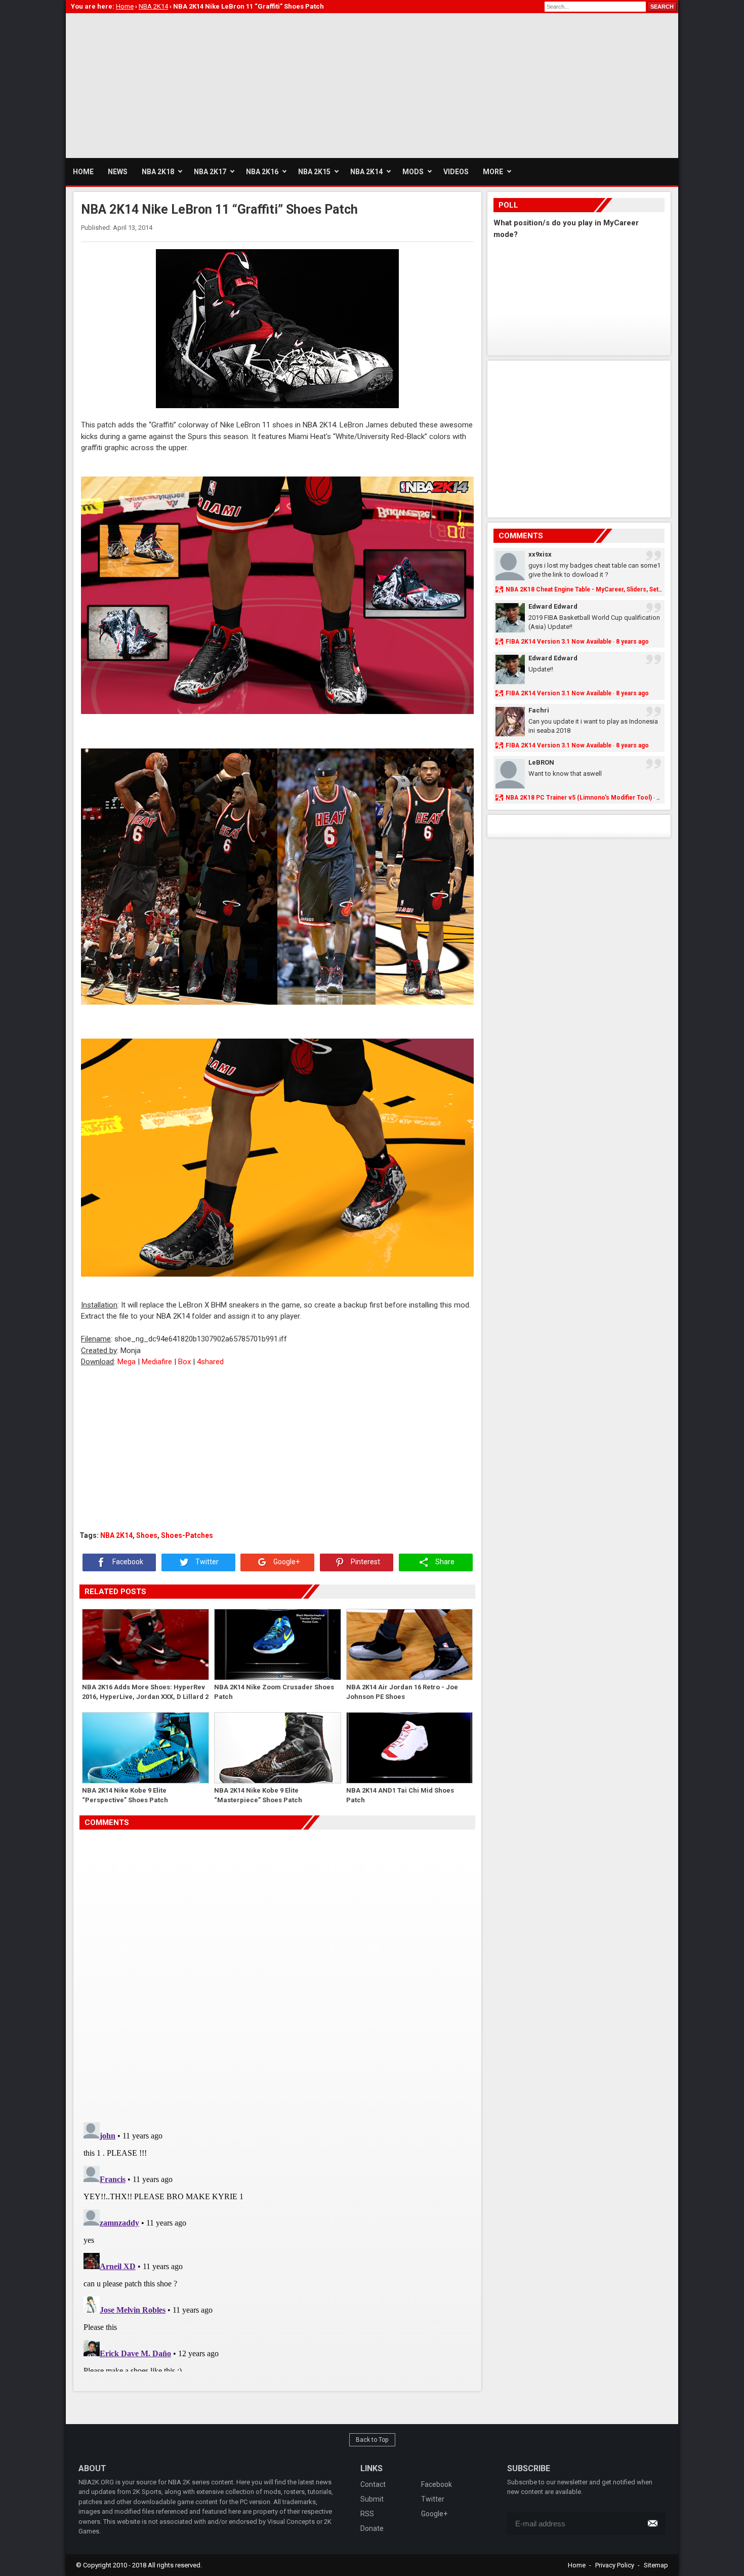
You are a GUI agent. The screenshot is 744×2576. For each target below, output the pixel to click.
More (493, 172)
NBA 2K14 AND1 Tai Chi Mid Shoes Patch (400, 1795)
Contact (373, 2484)
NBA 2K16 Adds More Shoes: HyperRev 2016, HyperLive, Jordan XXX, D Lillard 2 (145, 1692)
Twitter (206, 1562)
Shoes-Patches (187, 1535)
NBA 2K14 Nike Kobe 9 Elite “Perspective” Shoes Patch (125, 1795)
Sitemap (656, 2565)
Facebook (127, 1562)
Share (444, 1562)
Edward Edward (553, 606)
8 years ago (632, 642)
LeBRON (541, 762)
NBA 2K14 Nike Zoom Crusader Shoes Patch (274, 1692)
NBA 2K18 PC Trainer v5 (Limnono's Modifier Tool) (579, 798)
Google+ (286, 1562)
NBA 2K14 (116, 1535)
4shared (210, 1362)
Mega (127, 1362)
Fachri (539, 710)
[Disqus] (277, 1972)
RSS (367, 2514)
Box (184, 1362)
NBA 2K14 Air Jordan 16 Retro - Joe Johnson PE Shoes (402, 1692)
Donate (372, 2528)
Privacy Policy (615, 2565)
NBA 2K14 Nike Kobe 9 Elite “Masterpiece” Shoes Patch (258, 1795)
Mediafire (157, 1362)
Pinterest (365, 1562)
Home (577, 2565)
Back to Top (372, 2440)
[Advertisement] (250, 84)
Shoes (147, 1535)
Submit (372, 2499)
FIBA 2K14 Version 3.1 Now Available (559, 642)
